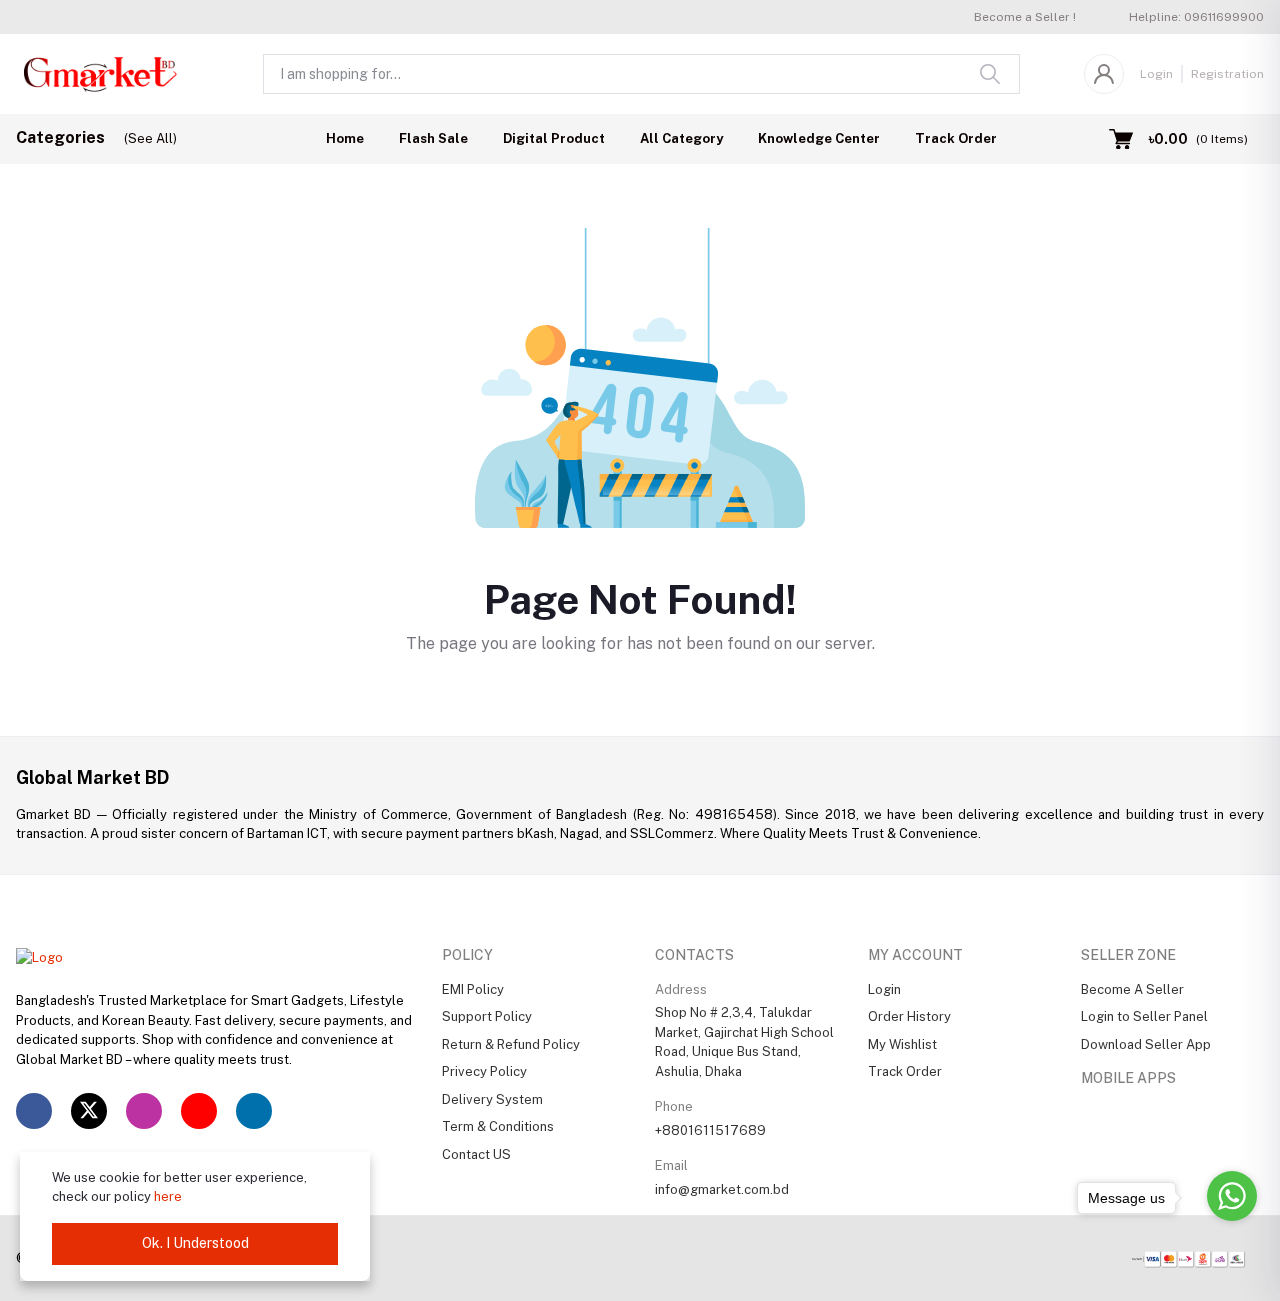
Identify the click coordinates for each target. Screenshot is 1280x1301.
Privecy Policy (484, 1071)
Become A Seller (1132, 989)
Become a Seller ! (1025, 17)
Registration (1227, 74)
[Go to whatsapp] (1232, 1196)
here (168, 1196)
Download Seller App (1146, 1044)
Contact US (476, 1154)
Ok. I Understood (195, 1243)
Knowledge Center (819, 138)
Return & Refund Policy (511, 1044)
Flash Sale (433, 138)
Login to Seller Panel (1144, 1016)
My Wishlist (902, 1044)
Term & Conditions (498, 1126)
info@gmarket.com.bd (722, 1189)
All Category (681, 138)
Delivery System (492, 1099)
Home (345, 138)
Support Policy (487, 1016)
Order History (909, 1016)
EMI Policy (473, 989)
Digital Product (554, 138)
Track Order (956, 138)
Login (1156, 74)
